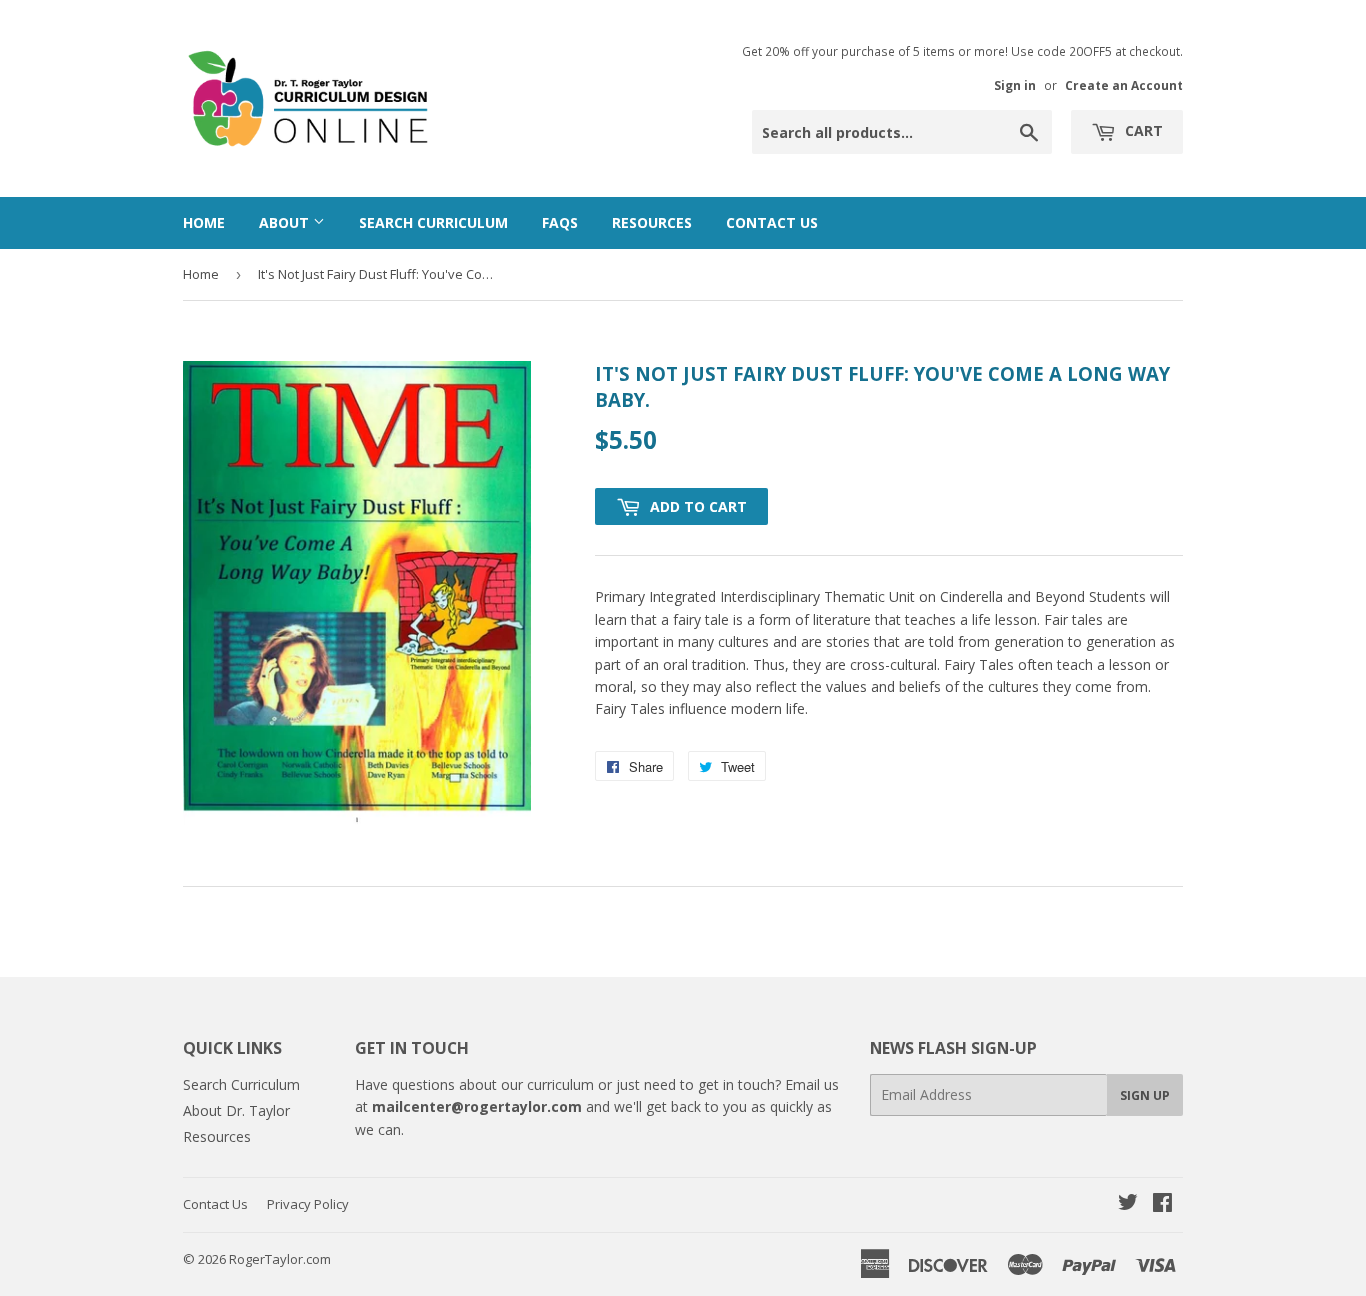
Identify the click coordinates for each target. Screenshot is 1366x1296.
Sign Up (1145, 1095)
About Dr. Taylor (236, 1110)
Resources (652, 222)
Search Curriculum (433, 222)
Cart (1142, 130)
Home (204, 222)
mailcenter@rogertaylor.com (477, 1106)
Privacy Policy (308, 1204)
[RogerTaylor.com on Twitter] (1128, 1204)
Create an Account (1124, 85)
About (286, 222)
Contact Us (772, 222)
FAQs (560, 222)
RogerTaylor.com (280, 1259)
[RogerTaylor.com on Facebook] (1162, 1204)
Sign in (1015, 85)
